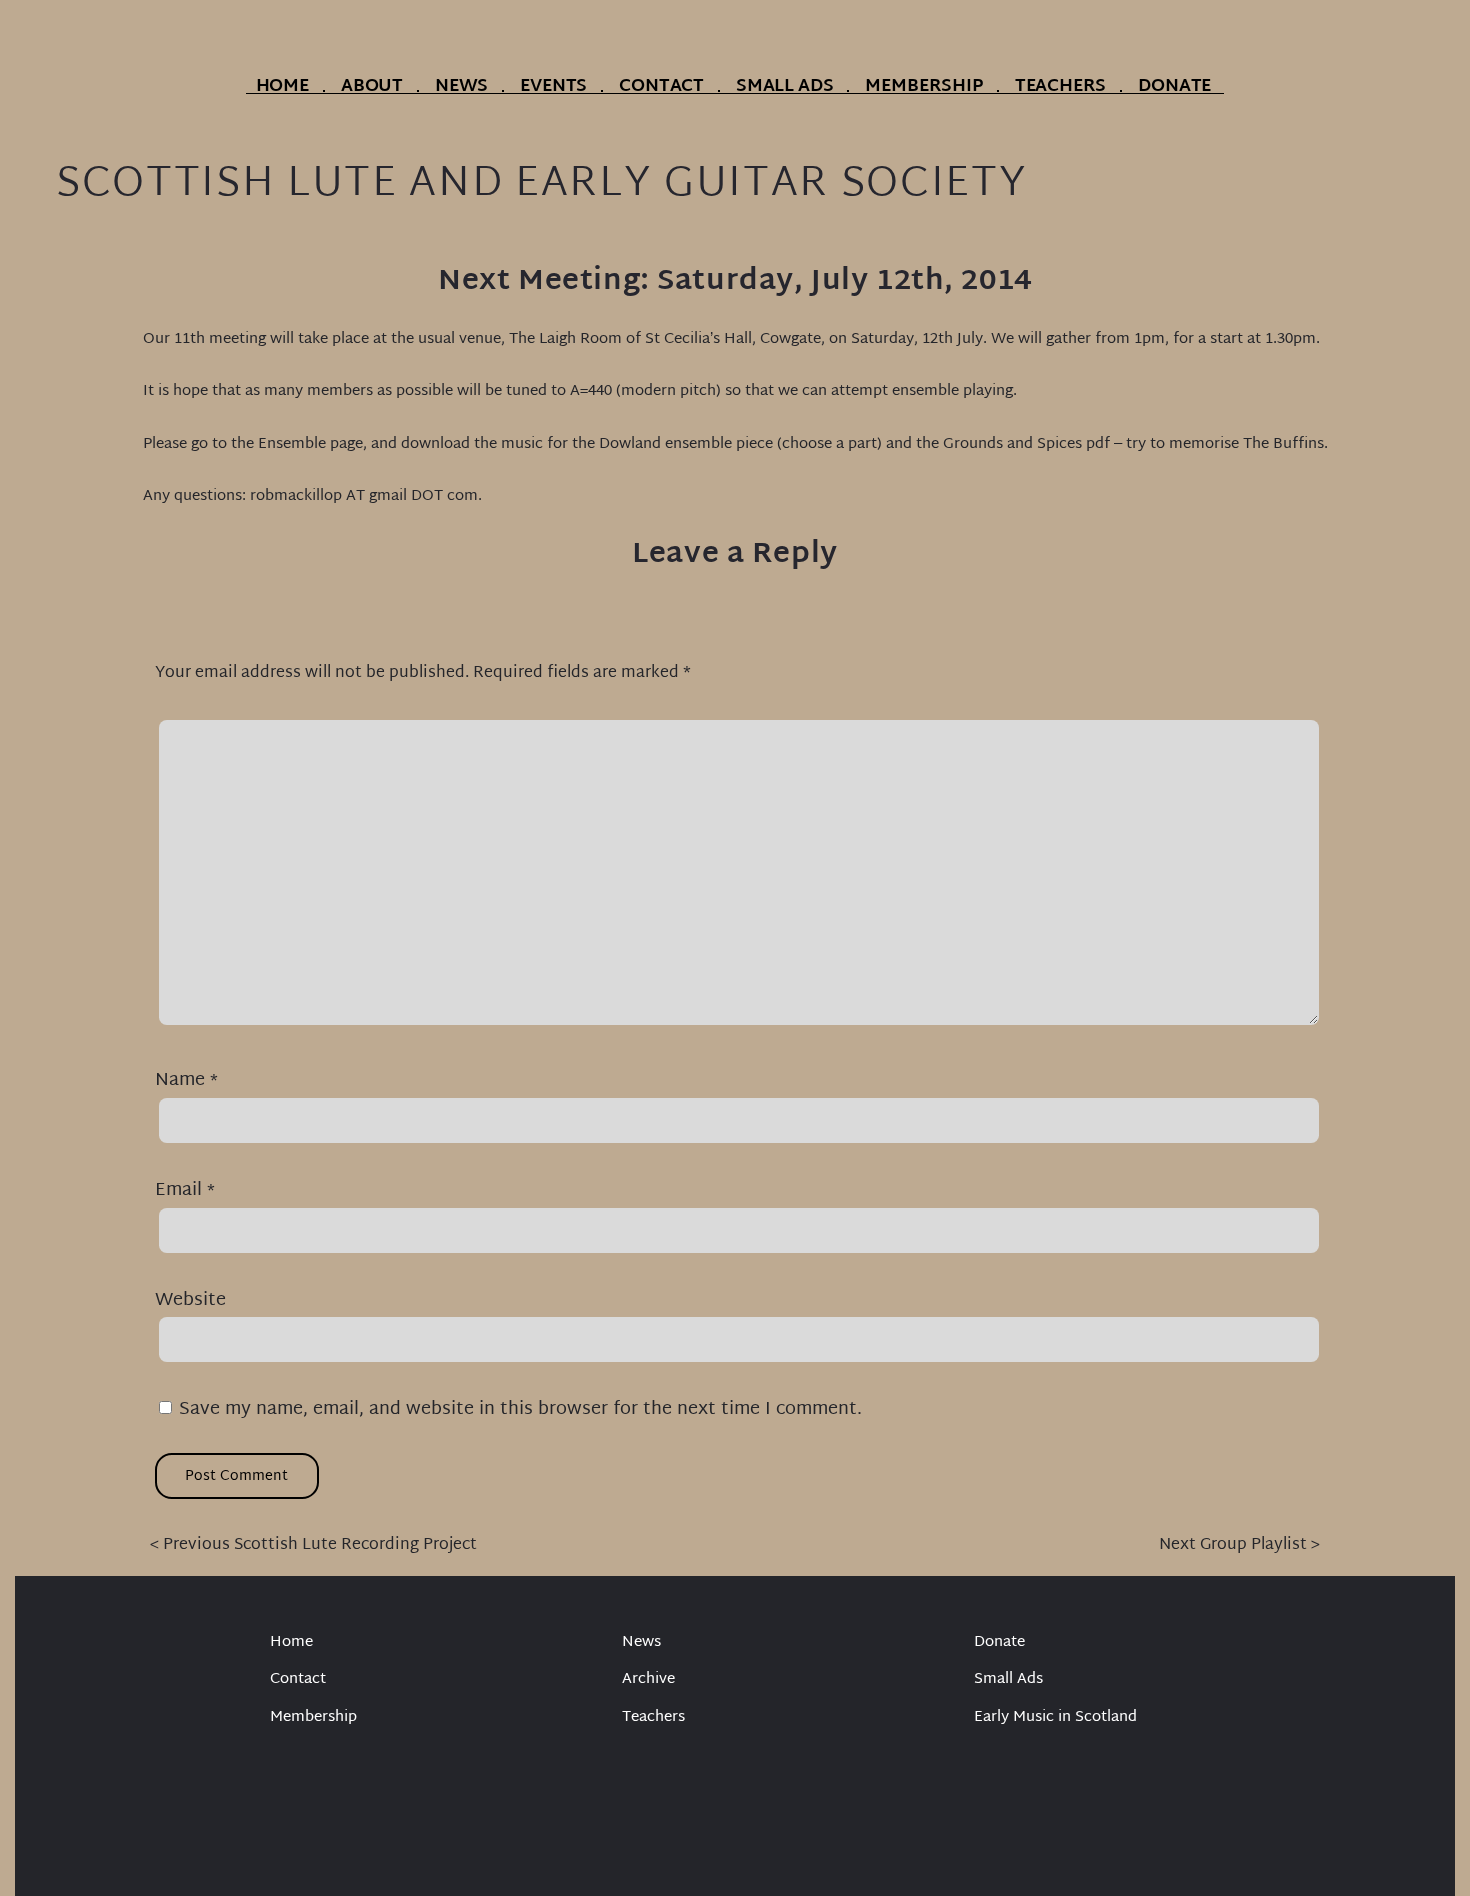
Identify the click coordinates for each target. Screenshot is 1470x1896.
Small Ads (784, 87)
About (372, 87)
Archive (648, 1680)
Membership (923, 87)
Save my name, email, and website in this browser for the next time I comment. (520, 1409)
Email (185, 1190)
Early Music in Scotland (1055, 1718)
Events (553, 87)
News (461, 87)
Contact (661, 87)
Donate (1174, 87)
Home (282, 87)
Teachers (1061, 87)
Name (186, 1080)
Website (190, 1300)
